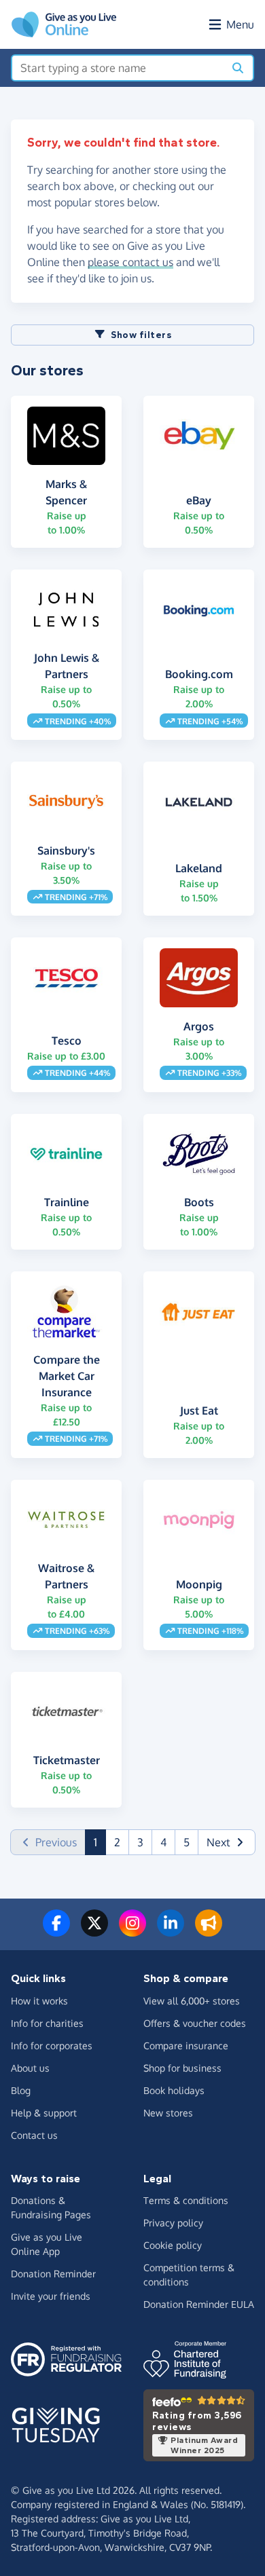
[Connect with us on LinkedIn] (171, 1931)
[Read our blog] (209, 1931)
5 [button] (187, 1842)
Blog (21, 2090)
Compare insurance (186, 2046)
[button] (227, 1842)
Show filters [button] (141, 335)
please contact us (130, 262)
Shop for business (182, 2068)
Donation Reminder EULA (199, 2304)
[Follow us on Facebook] (56, 1931)
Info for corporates (52, 2046)
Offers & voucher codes (195, 2023)
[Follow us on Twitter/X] (94, 1931)
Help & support (44, 2113)
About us (30, 2068)
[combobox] (118, 68)
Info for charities (47, 2023)
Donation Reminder (53, 2274)
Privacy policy (173, 2223)
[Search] (238, 68)
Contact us (34, 2135)
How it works (39, 2001)
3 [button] (140, 1842)
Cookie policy (173, 2245)
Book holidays (174, 2090)
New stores (168, 2113)
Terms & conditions (186, 2200)
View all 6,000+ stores (192, 2001)
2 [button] (117, 1842)
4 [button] (163, 1842)
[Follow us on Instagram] (132, 1931)
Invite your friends (51, 2296)
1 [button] (100, 1842)
